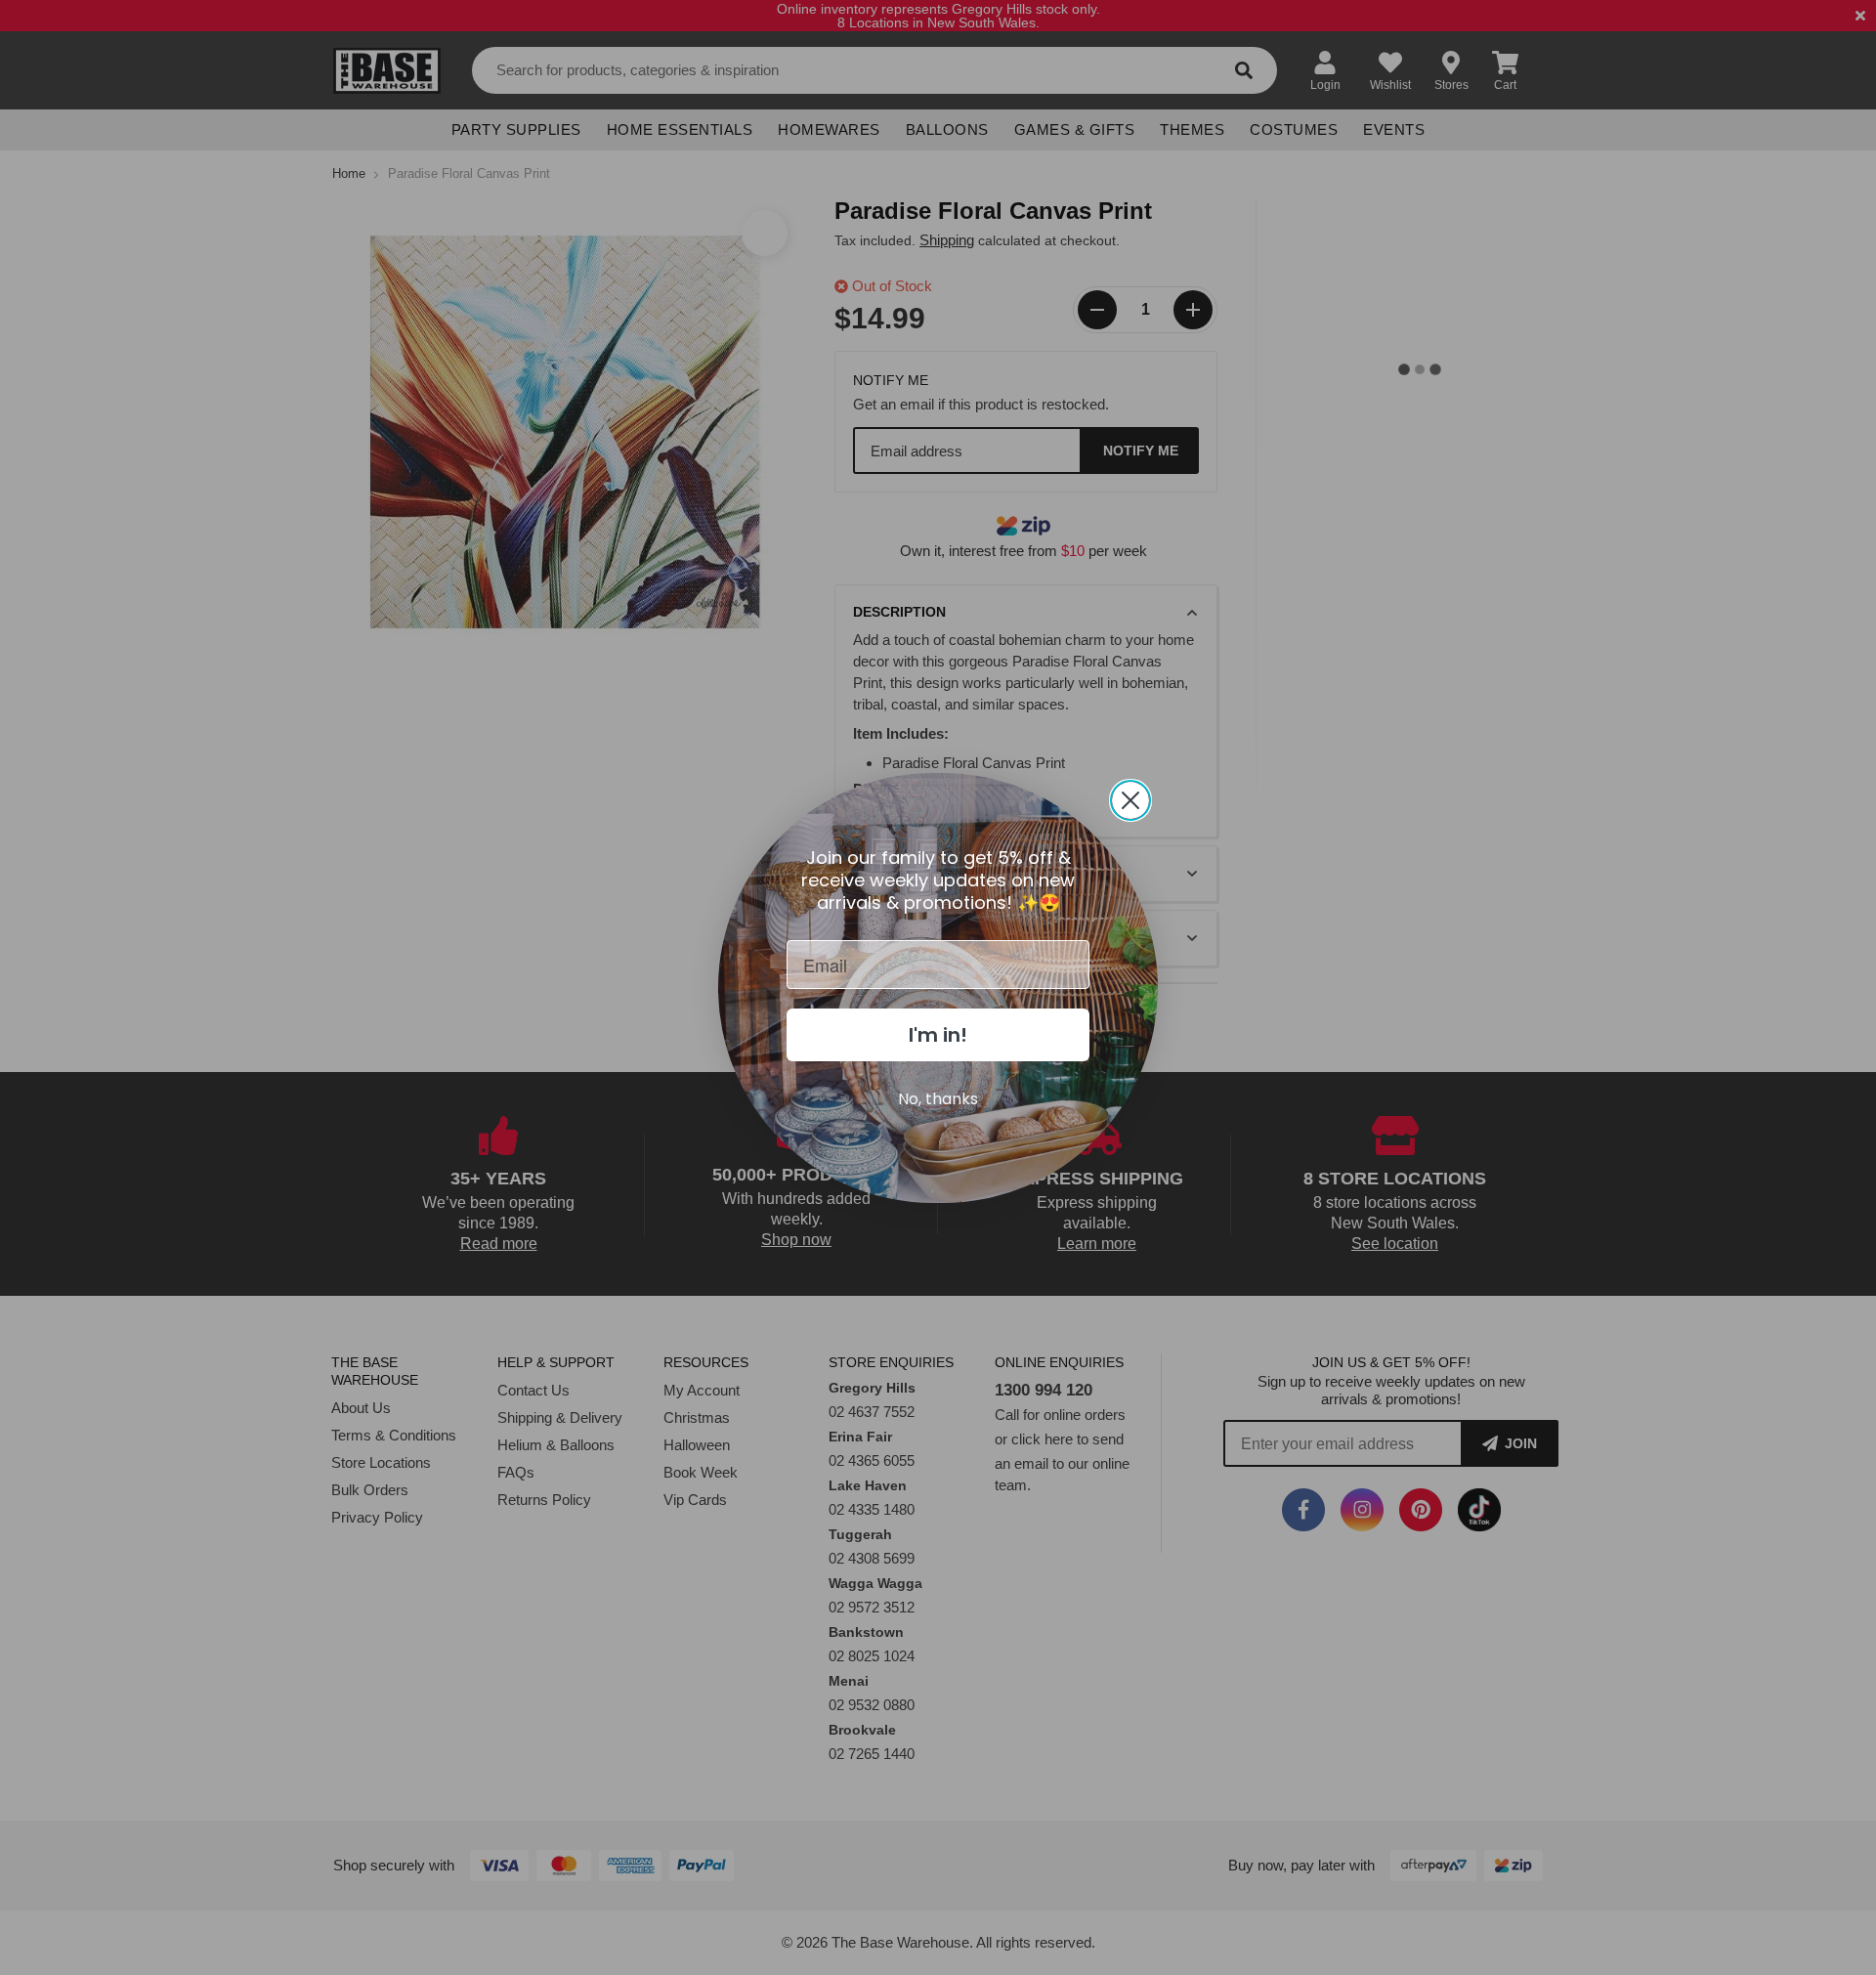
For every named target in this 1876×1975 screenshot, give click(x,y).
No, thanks (938, 1099)
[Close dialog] (1130, 800)
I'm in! (938, 1035)
